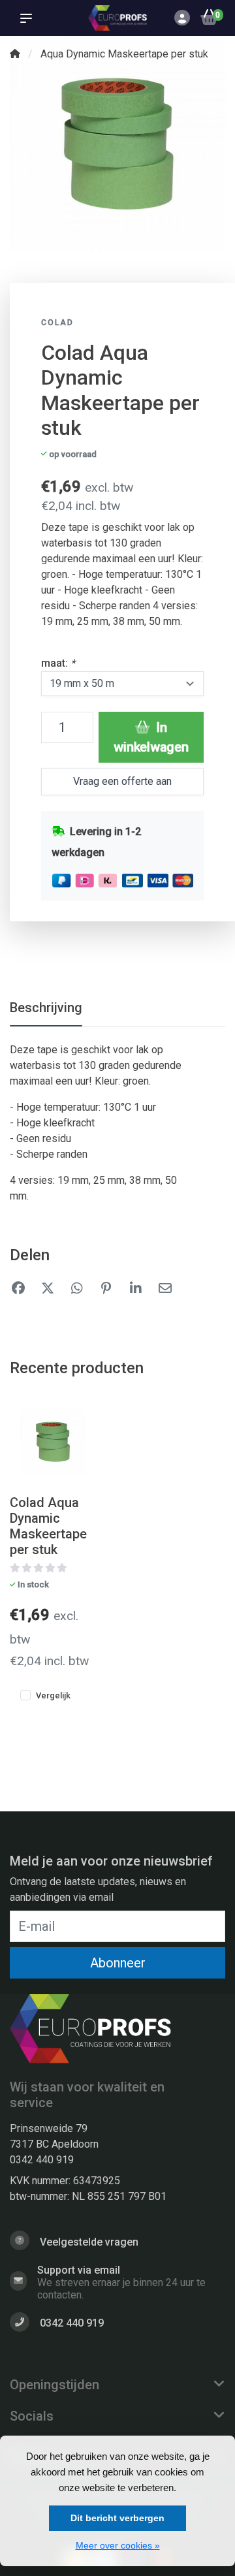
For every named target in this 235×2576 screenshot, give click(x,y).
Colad (57, 323)
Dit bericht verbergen (117, 2518)
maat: (58, 663)
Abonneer (118, 1963)
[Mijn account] (182, 19)
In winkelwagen (151, 737)
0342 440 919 (42, 2160)
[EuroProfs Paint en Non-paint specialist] (117, 18)
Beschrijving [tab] (46, 1008)
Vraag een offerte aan (122, 781)
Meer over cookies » (118, 2545)
